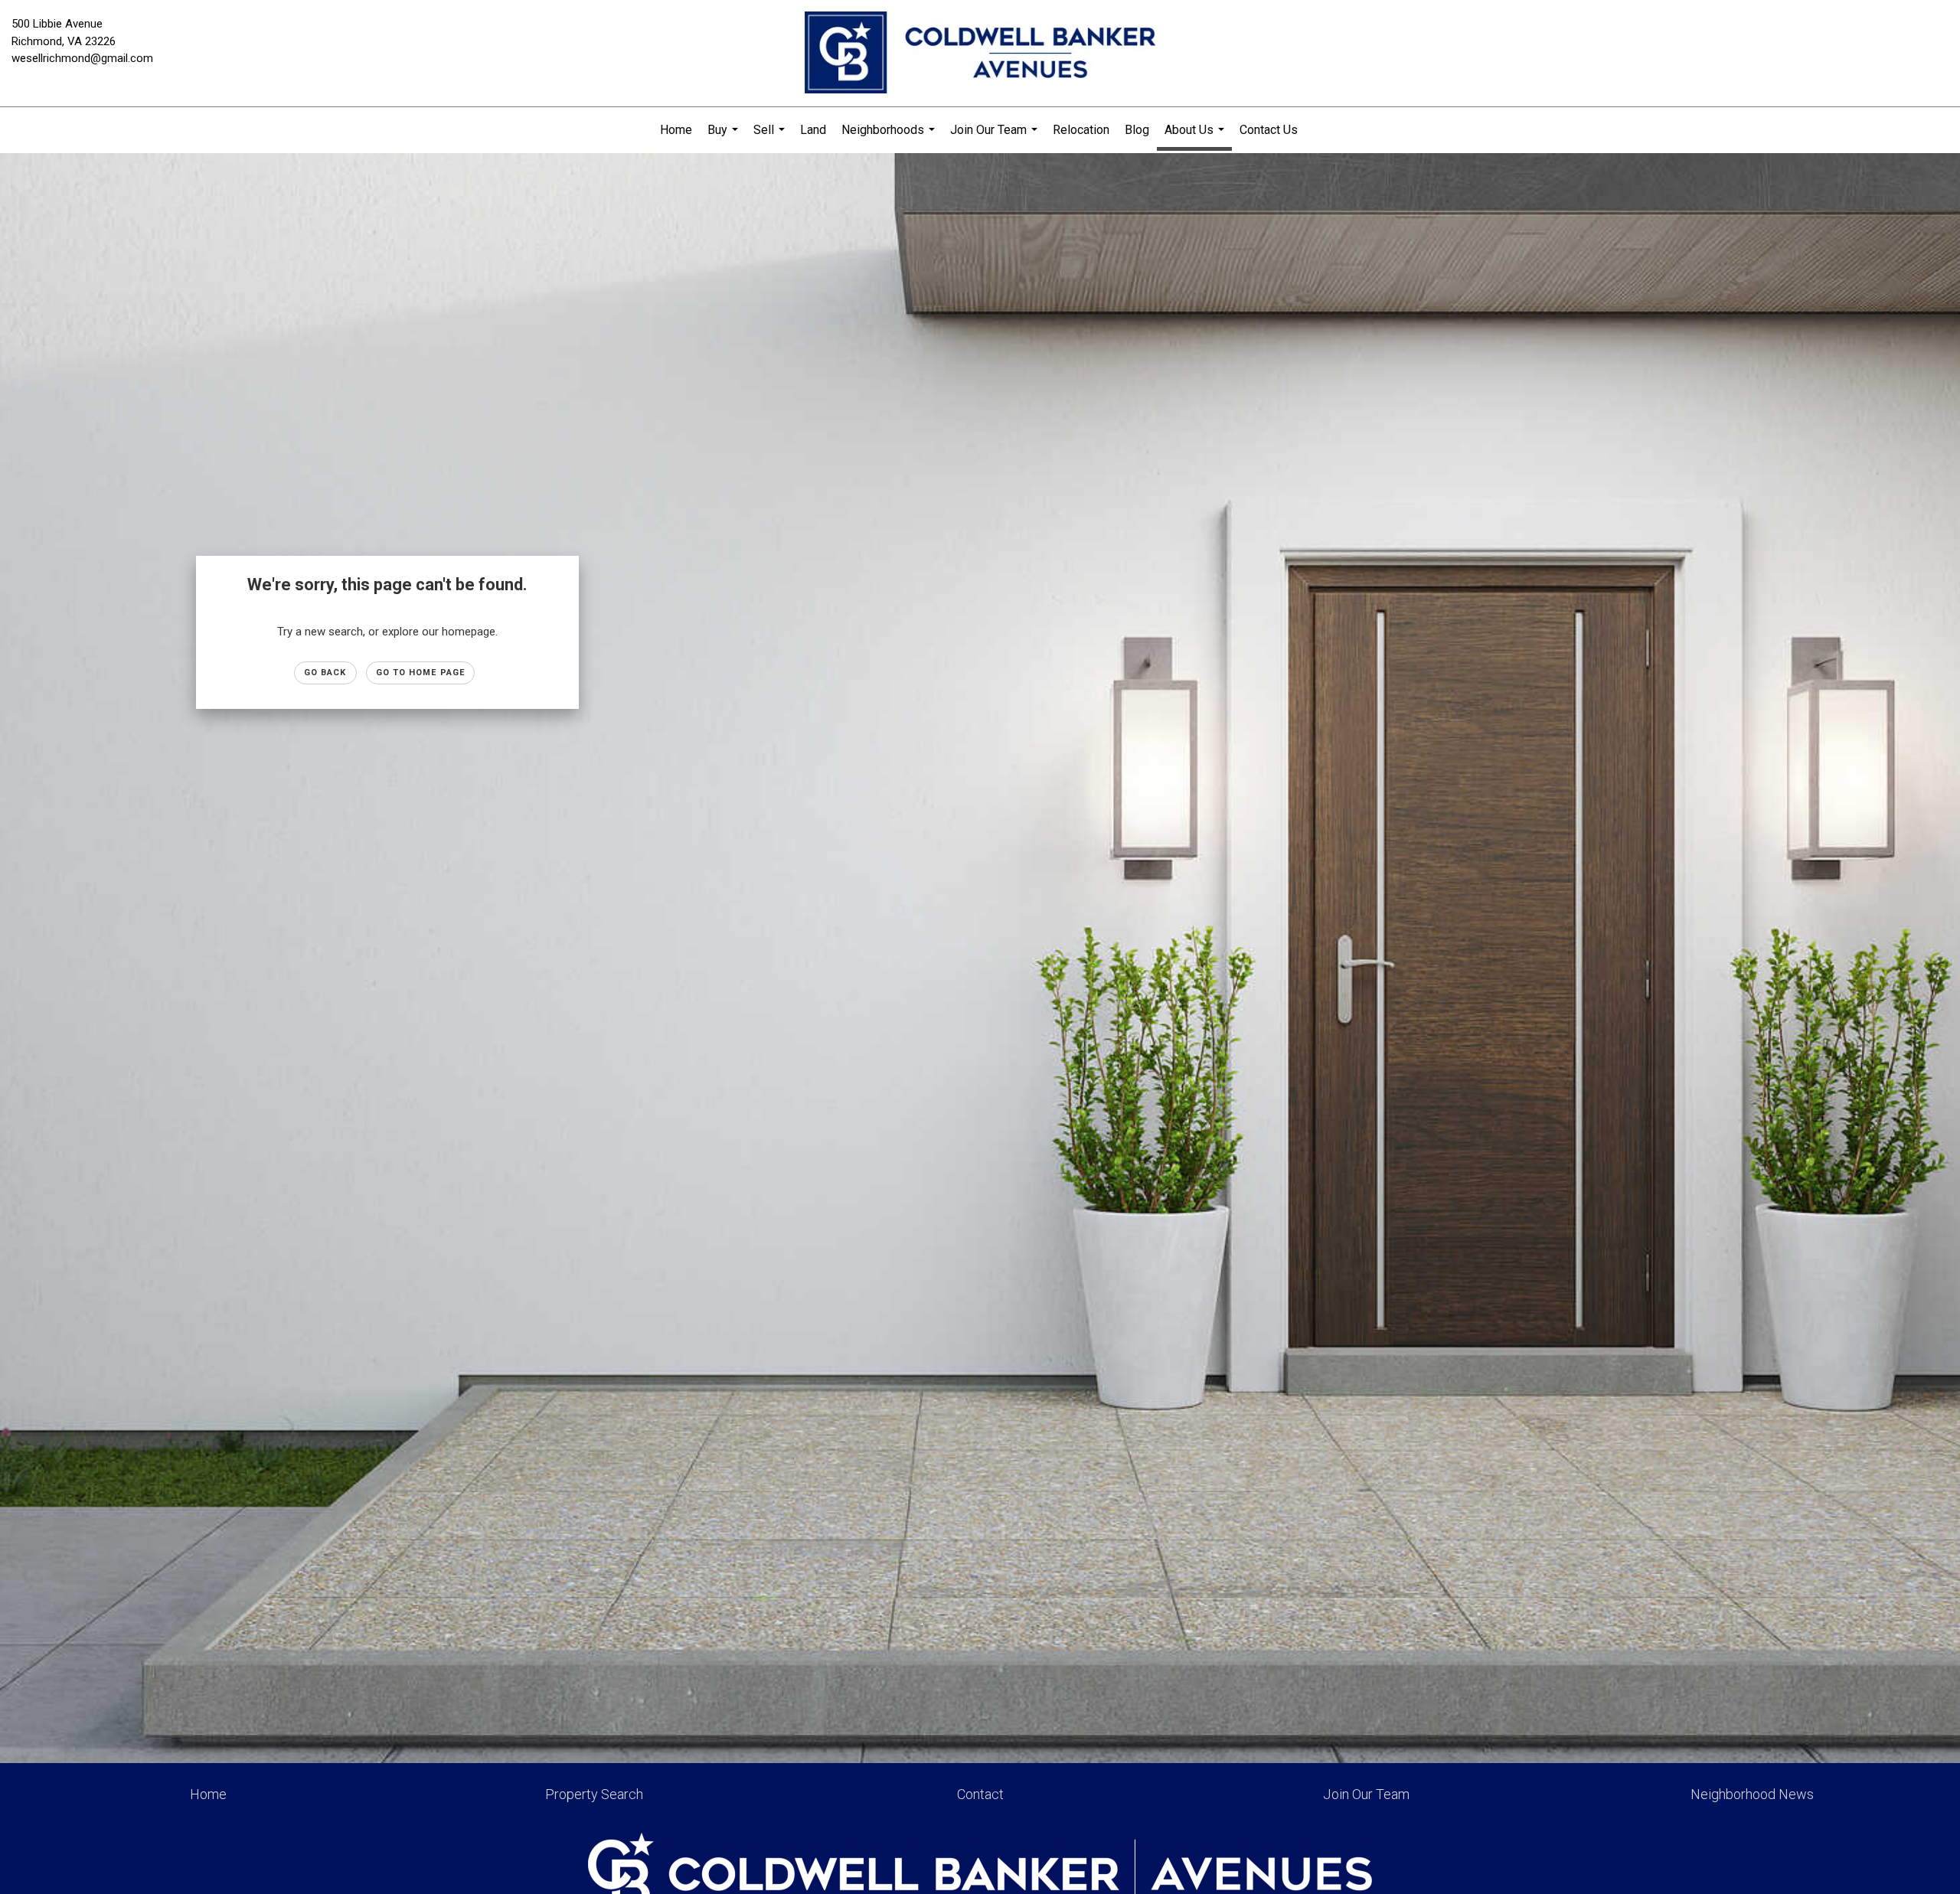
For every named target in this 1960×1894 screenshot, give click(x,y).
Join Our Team (996, 138)
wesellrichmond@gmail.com (82, 58)
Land (813, 130)
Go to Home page (421, 673)
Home (676, 130)
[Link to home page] (980, 54)
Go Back (325, 673)
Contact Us (1269, 130)
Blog (1137, 130)
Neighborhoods (890, 138)
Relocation (1081, 130)
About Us (1196, 137)
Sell (771, 138)
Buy (725, 138)
